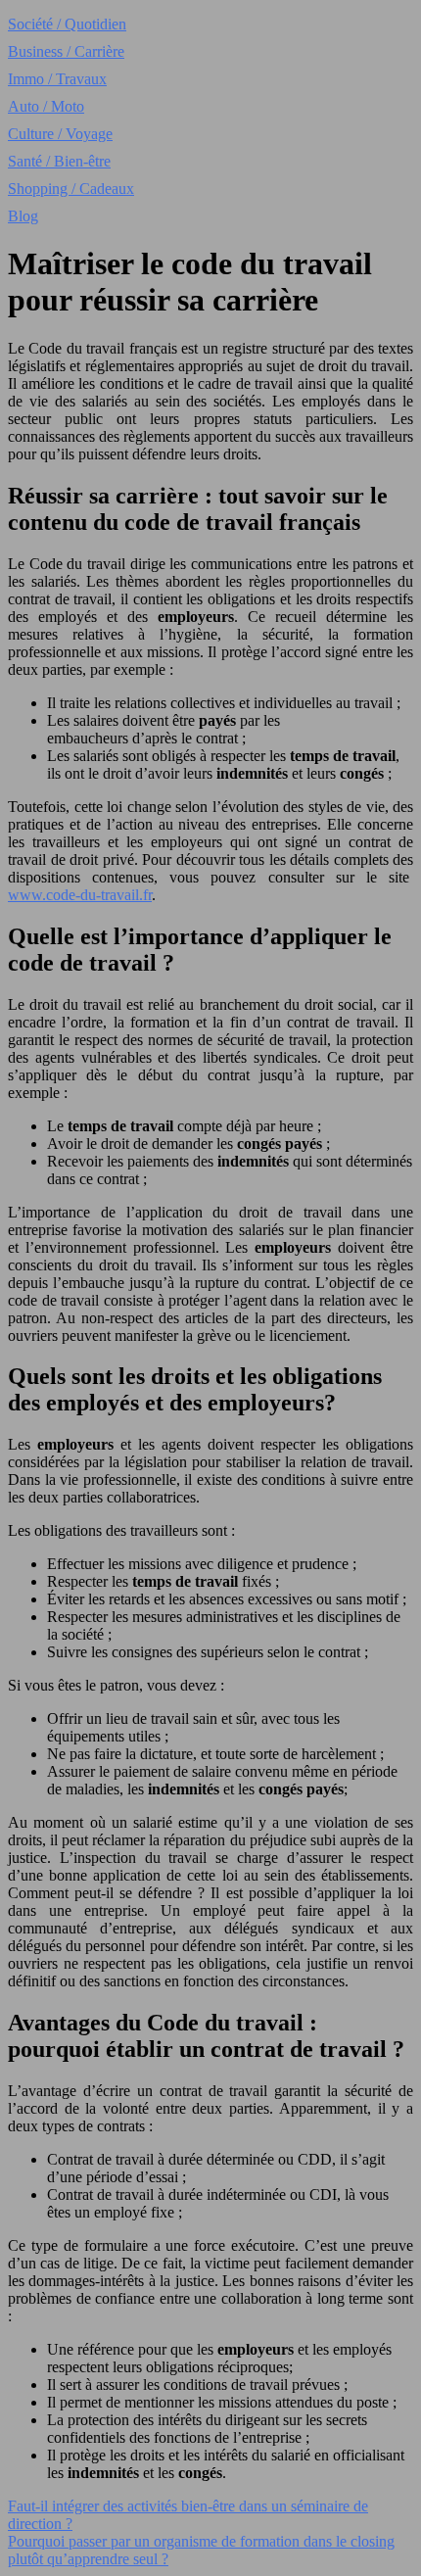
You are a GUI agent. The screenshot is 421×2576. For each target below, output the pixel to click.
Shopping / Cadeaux (71, 189)
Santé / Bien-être (59, 161)
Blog (23, 216)
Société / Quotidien (67, 24)
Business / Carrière (66, 51)
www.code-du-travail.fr (80, 895)
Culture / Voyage (60, 134)
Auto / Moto (46, 106)
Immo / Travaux (57, 79)
